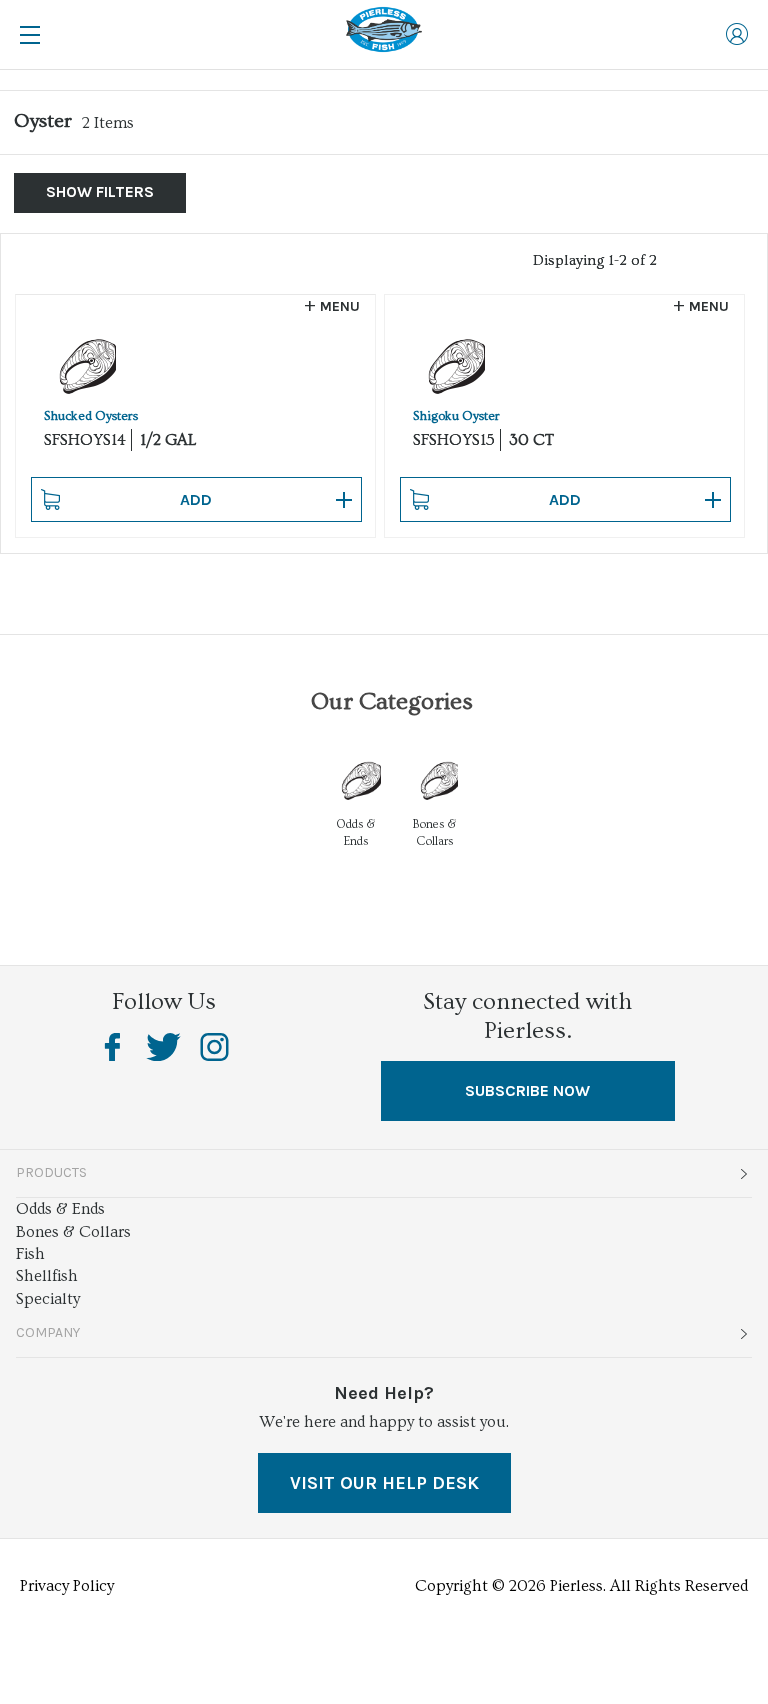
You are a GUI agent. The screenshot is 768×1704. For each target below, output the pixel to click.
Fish (30, 1254)
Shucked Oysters (91, 416)
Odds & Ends (60, 1209)
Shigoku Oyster (456, 416)
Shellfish (47, 1276)
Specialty (48, 1299)
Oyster (43, 121)
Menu (340, 306)
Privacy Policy (67, 1586)
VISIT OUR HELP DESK (384, 1483)
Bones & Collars (73, 1232)
